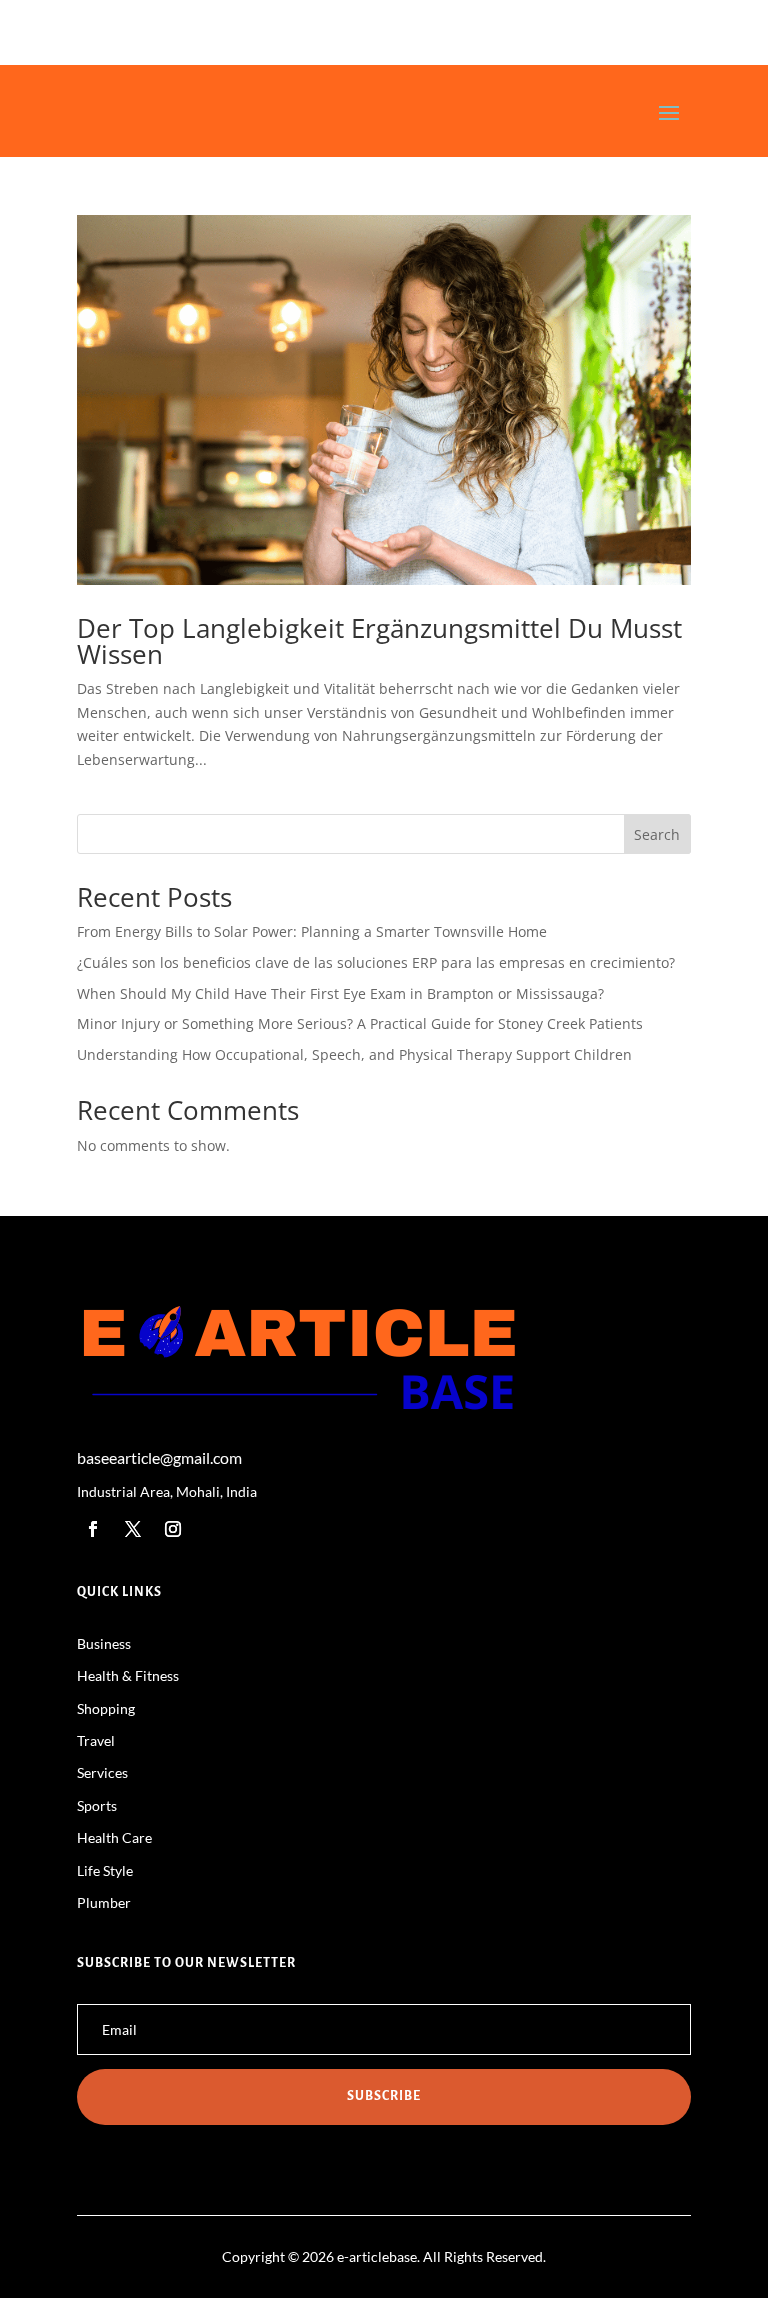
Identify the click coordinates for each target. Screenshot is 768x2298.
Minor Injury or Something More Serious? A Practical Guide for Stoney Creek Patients (360, 1023)
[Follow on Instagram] (173, 1529)
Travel (96, 1740)
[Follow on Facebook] (93, 1529)
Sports (97, 1805)
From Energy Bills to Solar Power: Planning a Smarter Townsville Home (312, 931)
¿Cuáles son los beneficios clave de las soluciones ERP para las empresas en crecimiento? (376, 962)
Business (104, 1643)
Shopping (106, 1708)
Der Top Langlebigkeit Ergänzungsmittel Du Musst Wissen (379, 641)
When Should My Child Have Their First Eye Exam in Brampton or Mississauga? (340, 993)
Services (102, 1772)
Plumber (104, 1902)
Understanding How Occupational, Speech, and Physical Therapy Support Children (354, 1054)
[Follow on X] (133, 1529)
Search (657, 834)
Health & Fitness (128, 1675)
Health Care (114, 1837)
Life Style (105, 1870)
